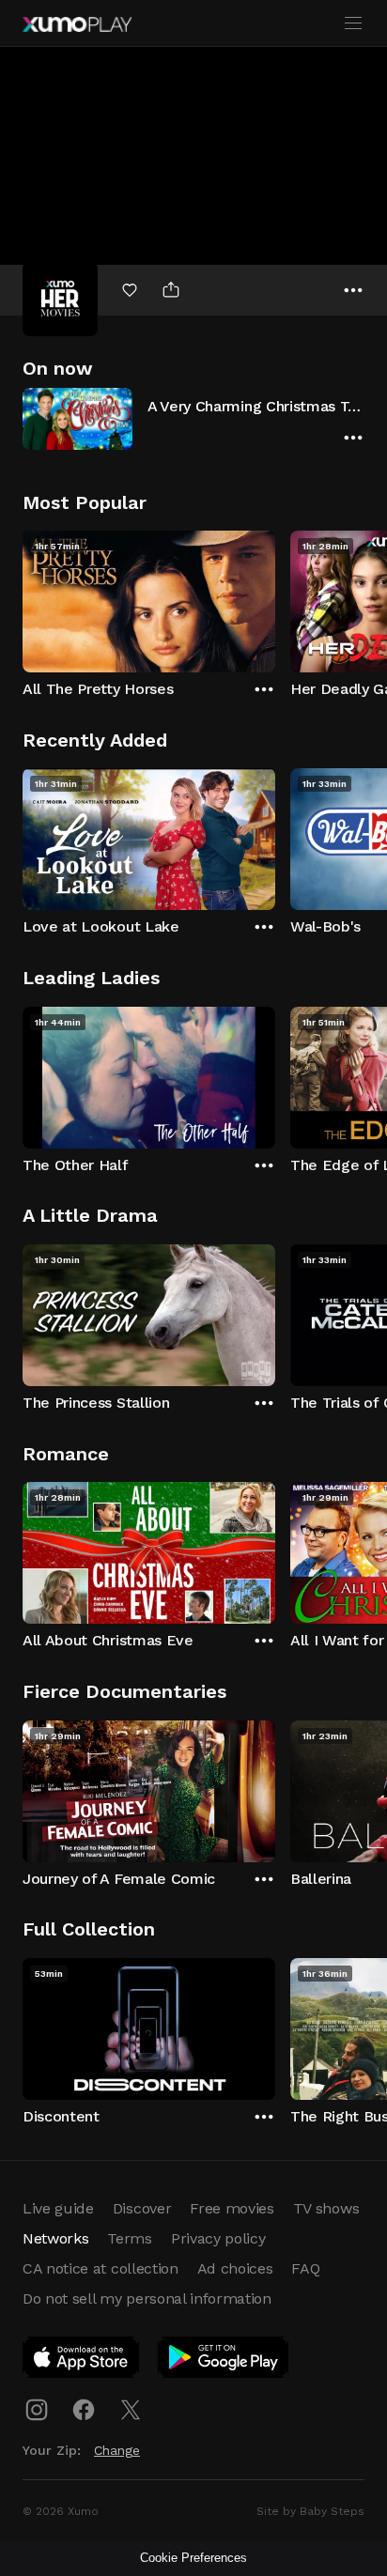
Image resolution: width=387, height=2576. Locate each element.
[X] (131, 2410)
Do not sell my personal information (147, 2298)
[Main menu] (353, 23)
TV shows (326, 2208)
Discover (142, 2208)
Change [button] (117, 2450)
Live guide (58, 2208)
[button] (193, 418)
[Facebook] (84, 2410)
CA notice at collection (101, 2268)
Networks (55, 2238)
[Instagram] (37, 2410)
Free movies (232, 2208)
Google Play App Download (224, 2361)
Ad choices (235, 2268)
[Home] (77, 24)
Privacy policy (218, 2238)
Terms (129, 2238)
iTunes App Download (82, 2361)
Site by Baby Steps (310, 2511)
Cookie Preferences (193, 2558)
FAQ (305, 2268)
